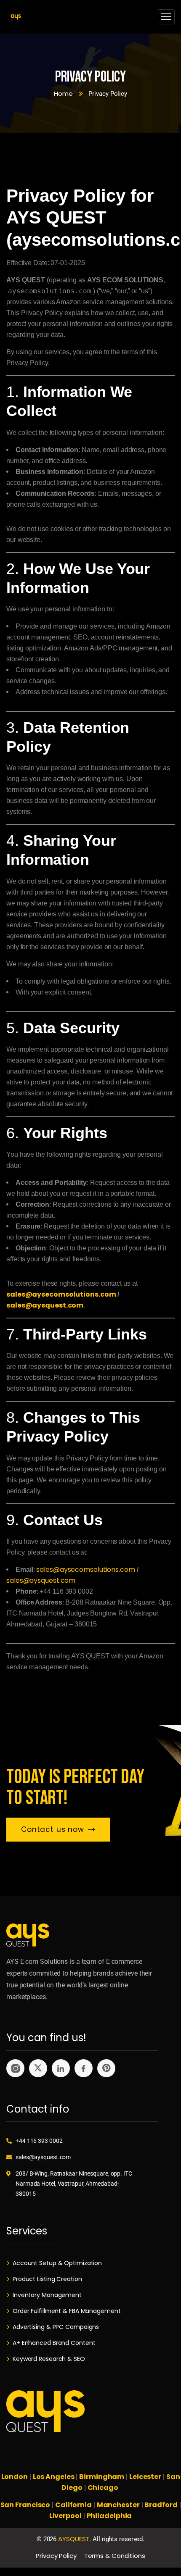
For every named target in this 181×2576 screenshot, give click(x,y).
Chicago (104, 2488)
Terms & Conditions (115, 2556)
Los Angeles (54, 2477)
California (73, 2505)
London (15, 2477)
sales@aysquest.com (45, 1305)
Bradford (161, 2505)
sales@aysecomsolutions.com (61, 1294)
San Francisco (25, 2505)
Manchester (118, 2505)
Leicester (145, 2477)
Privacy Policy (56, 2556)
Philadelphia (109, 2516)
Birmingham (102, 2477)
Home (63, 93)
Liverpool (65, 2516)
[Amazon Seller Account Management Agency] (16, 17)
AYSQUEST (74, 2539)
